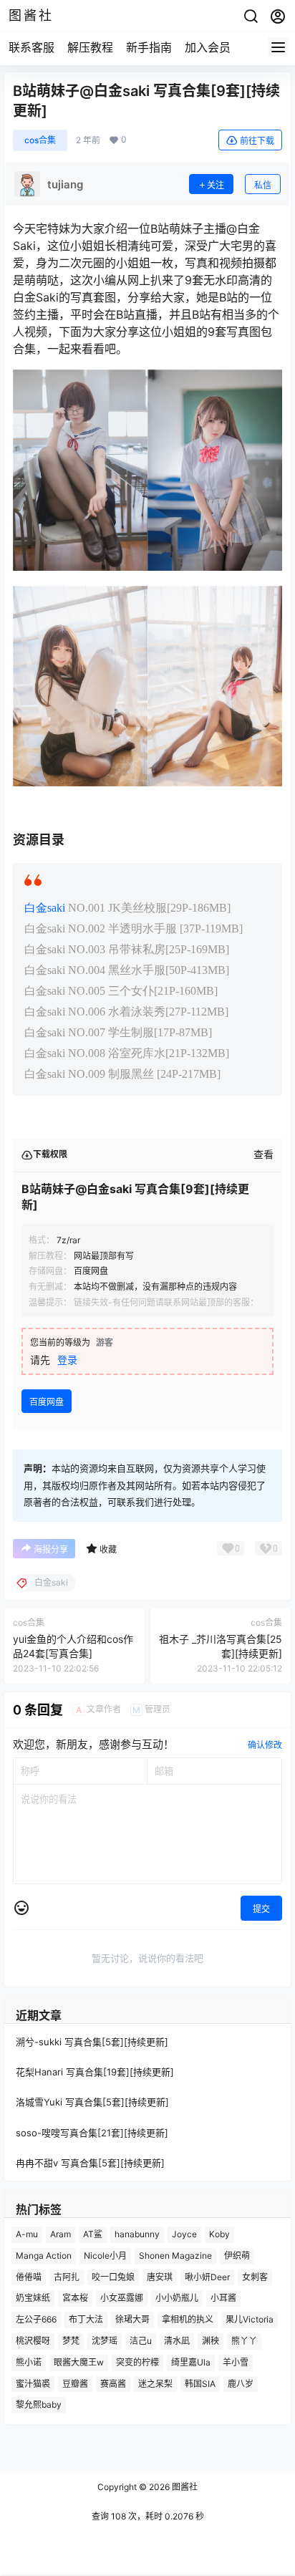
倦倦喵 (29, 2276)
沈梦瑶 (105, 2341)
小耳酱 (223, 2298)
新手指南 (149, 47)
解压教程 (90, 47)
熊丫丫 (244, 2341)
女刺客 (255, 2276)
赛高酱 (113, 2383)
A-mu (27, 2234)
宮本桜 (75, 2298)
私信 (263, 185)
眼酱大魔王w (79, 2362)
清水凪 (177, 2341)
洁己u (141, 2341)
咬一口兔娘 (113, 2276)
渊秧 (211, 2341)
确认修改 (265, 1745)
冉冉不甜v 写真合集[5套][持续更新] (90, 2162)
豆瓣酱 (75, 2383)
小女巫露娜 (122, 2298)
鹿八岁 (241, 2383)
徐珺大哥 (132, 2319)
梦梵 (71, 2341)
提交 (261, 1909)
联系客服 (32, 47)
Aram (61, 2234)
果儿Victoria (250, 2319)
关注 (216, 185)
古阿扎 (67, 2276)
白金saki (45, 908)
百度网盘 (47, 1402)
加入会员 (208, 47)
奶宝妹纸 (33, 2298)
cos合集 (40, 140)
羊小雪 (236, 2362)
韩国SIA (200, 2383)
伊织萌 (237, 2255)
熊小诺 (29, 2362)
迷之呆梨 (155, 2383)
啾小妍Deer (207, 2276)
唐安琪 (160, 2276)
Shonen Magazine (175, 2255)
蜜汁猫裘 (33, 2383)
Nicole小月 (105, 2255)
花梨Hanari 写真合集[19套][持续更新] (95, 2072)
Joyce (184, 2234)
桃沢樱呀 (33, 2341)
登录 (67, 1360)
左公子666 (36, 2319)
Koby (219, 2234)
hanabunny (137, 2234)
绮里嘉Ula (191, 2362)
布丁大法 (86, 2319)
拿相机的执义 (188, 2319)
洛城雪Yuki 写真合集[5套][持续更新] (92, 2102)
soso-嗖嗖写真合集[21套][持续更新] (92, 2132)
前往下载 (257, 141)
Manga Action (44, 2255)
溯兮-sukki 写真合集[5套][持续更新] (92, 2042)
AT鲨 (93, 2234)
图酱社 (184, 2487)
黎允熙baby (39, 2404)
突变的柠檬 (137, 2362)
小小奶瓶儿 (177, 2298)
